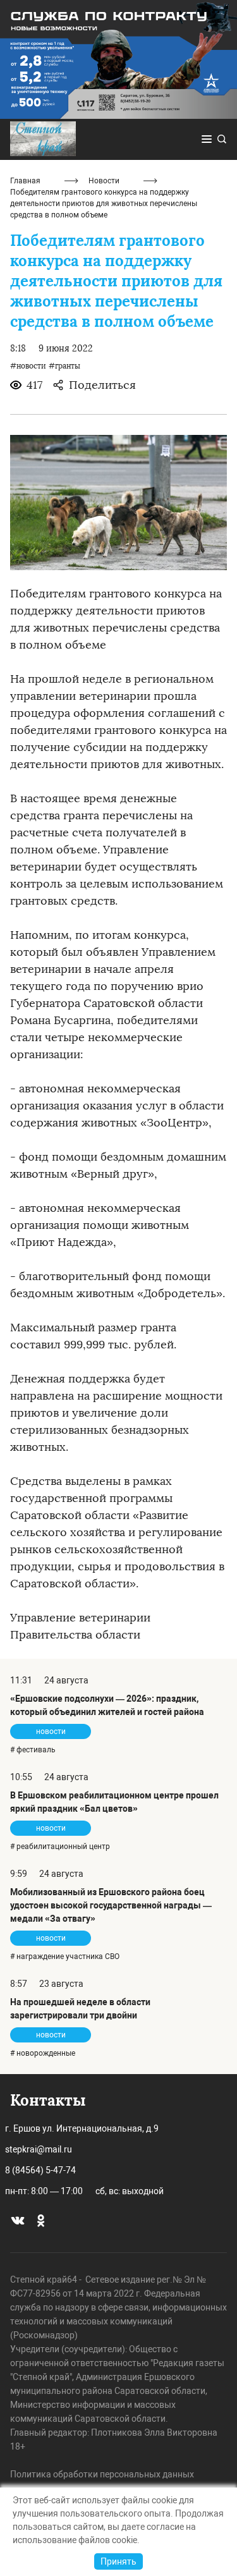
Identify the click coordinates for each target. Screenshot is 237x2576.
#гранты (64, 366)
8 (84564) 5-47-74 (40, 2170)
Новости (104, 181)
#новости (28, 366)
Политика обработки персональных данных (102, 2474)
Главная (25, 181)
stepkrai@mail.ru (39, 2149)
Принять (118, 2561)
